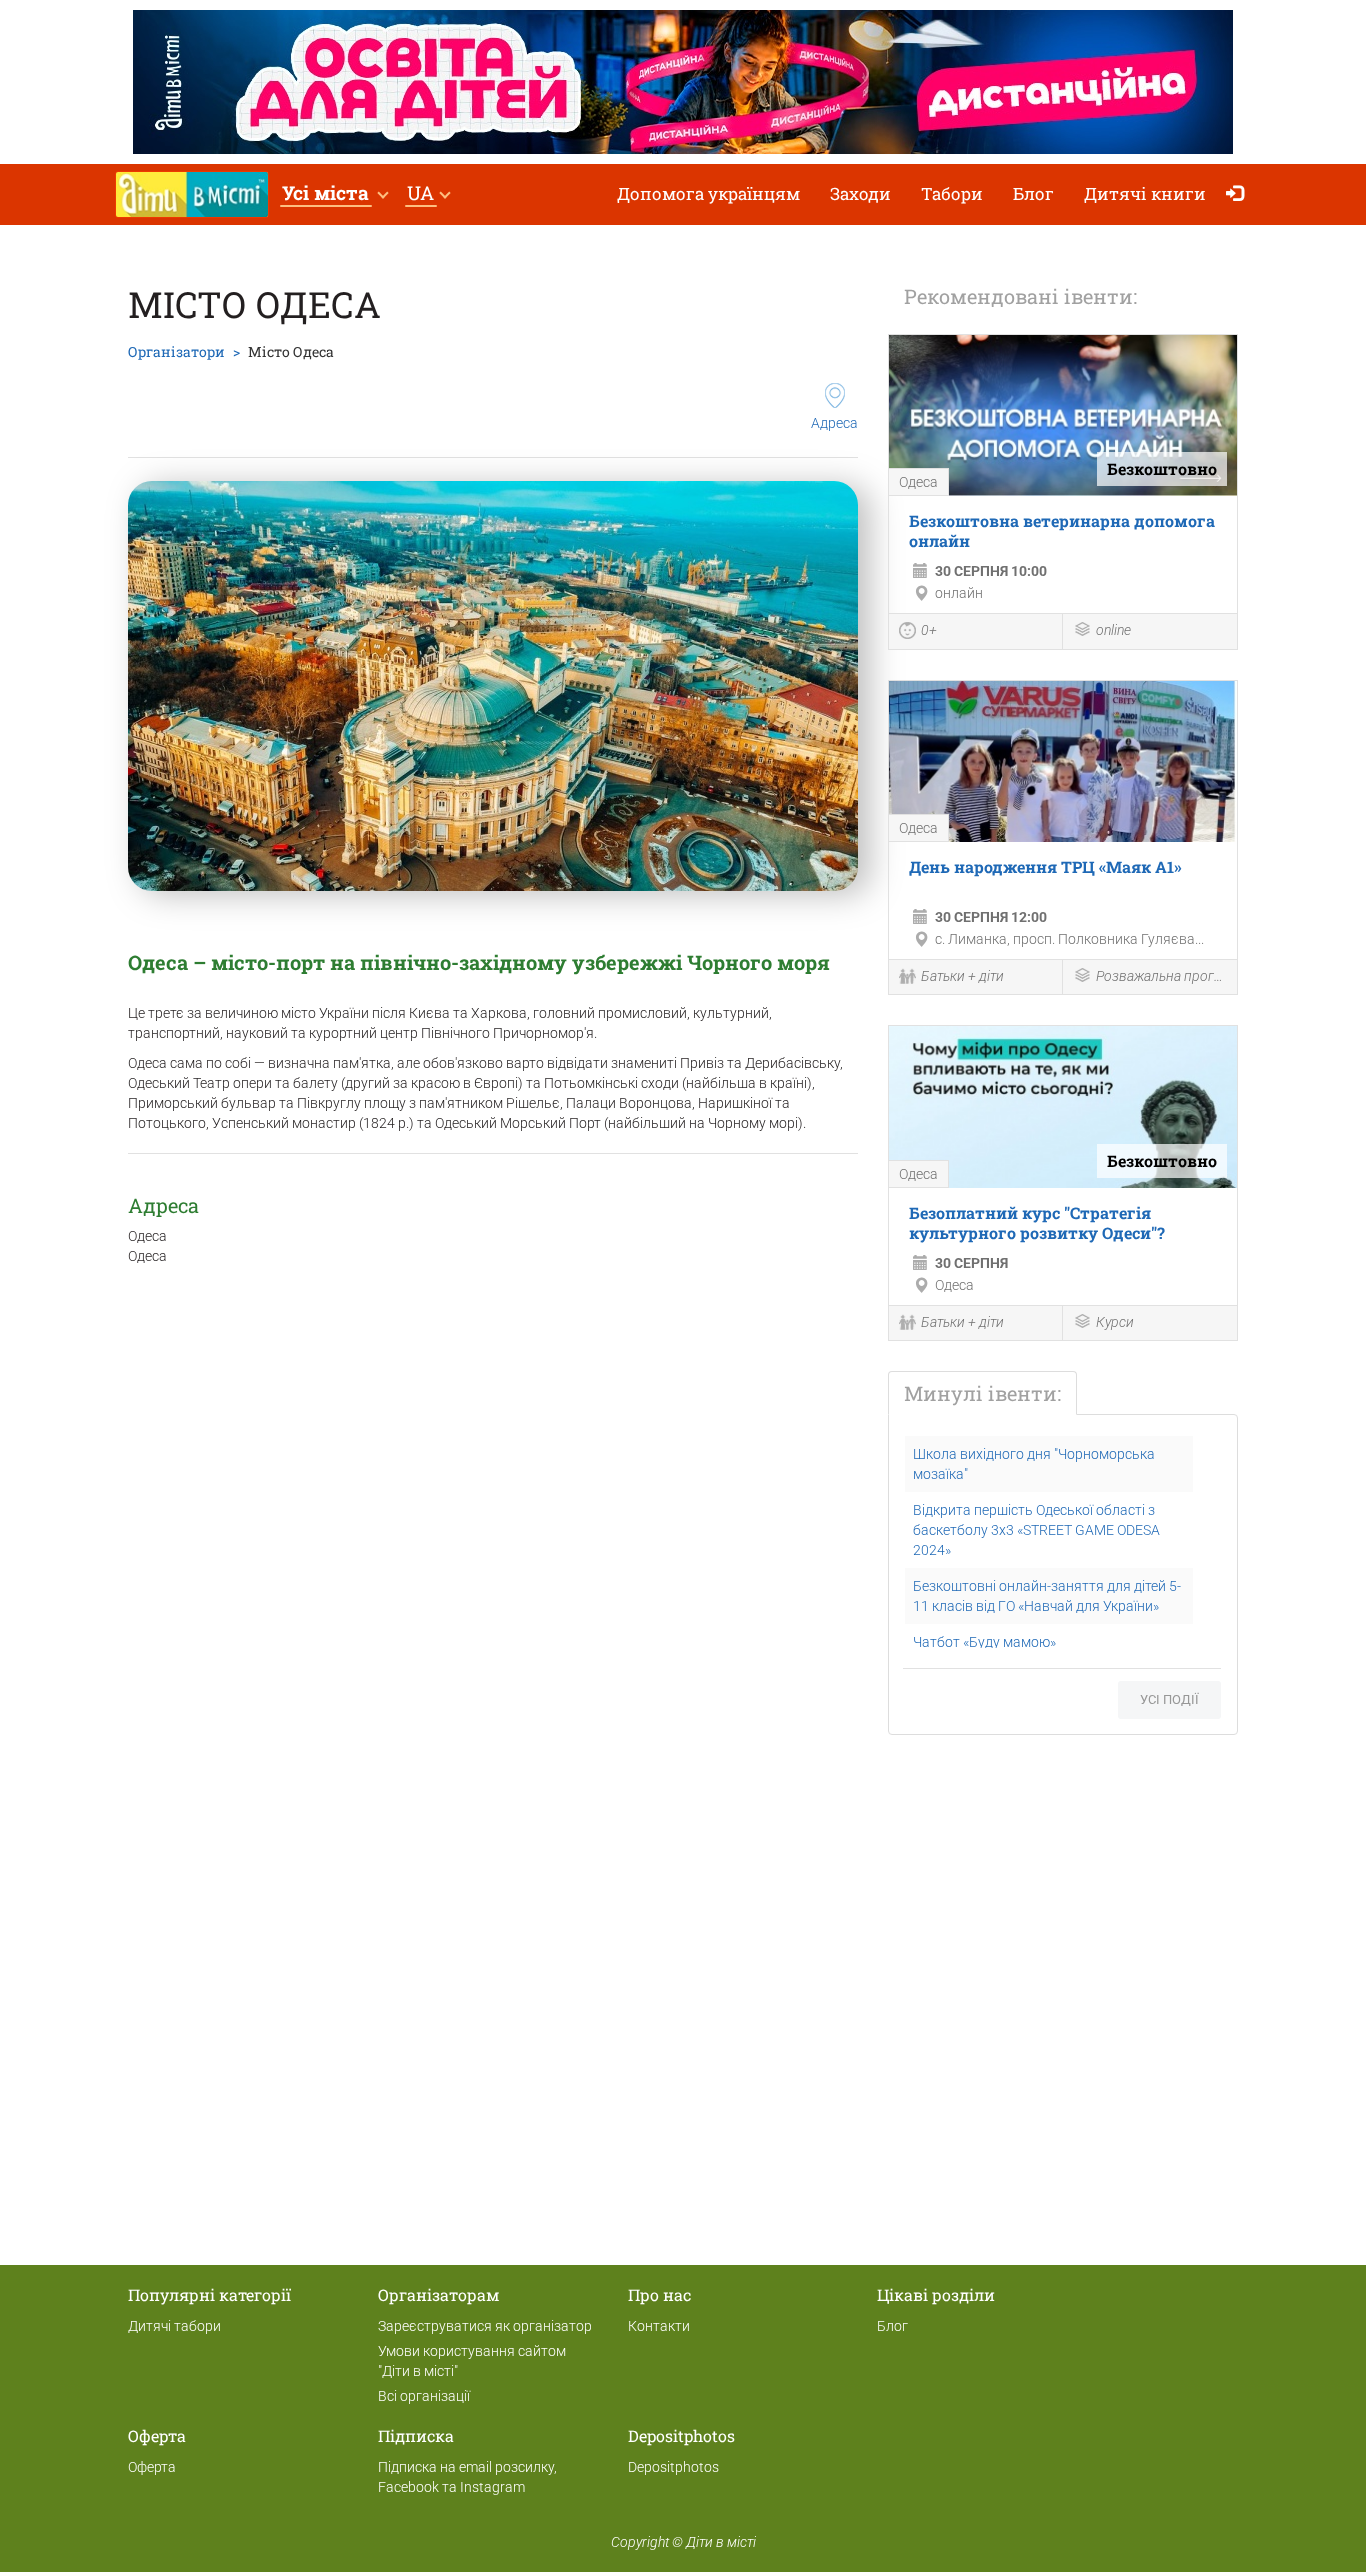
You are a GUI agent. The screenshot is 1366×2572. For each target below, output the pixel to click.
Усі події (1169, 1699)
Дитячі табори (174, 2326)
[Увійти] (1239, 194)
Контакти (659, 2326)
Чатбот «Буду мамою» (984, 1642)
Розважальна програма (1161, 976)
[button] (334, 194)
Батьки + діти (962, 976)
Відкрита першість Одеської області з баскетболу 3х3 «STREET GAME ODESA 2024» (1036, 1530)
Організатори (176, 351)
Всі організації (424, 2396)
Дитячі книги (1145, 193)
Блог (1033, 193)
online (1113, 630)
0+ (929, 630)
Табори (952, 193)
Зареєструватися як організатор (485, 2326)
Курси (1115, 1322)
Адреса (834, 423)
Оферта (152, 2467)
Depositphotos (673, 2467)
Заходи (860, 193)
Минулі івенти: (982, 1393)
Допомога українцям (708, 193)
